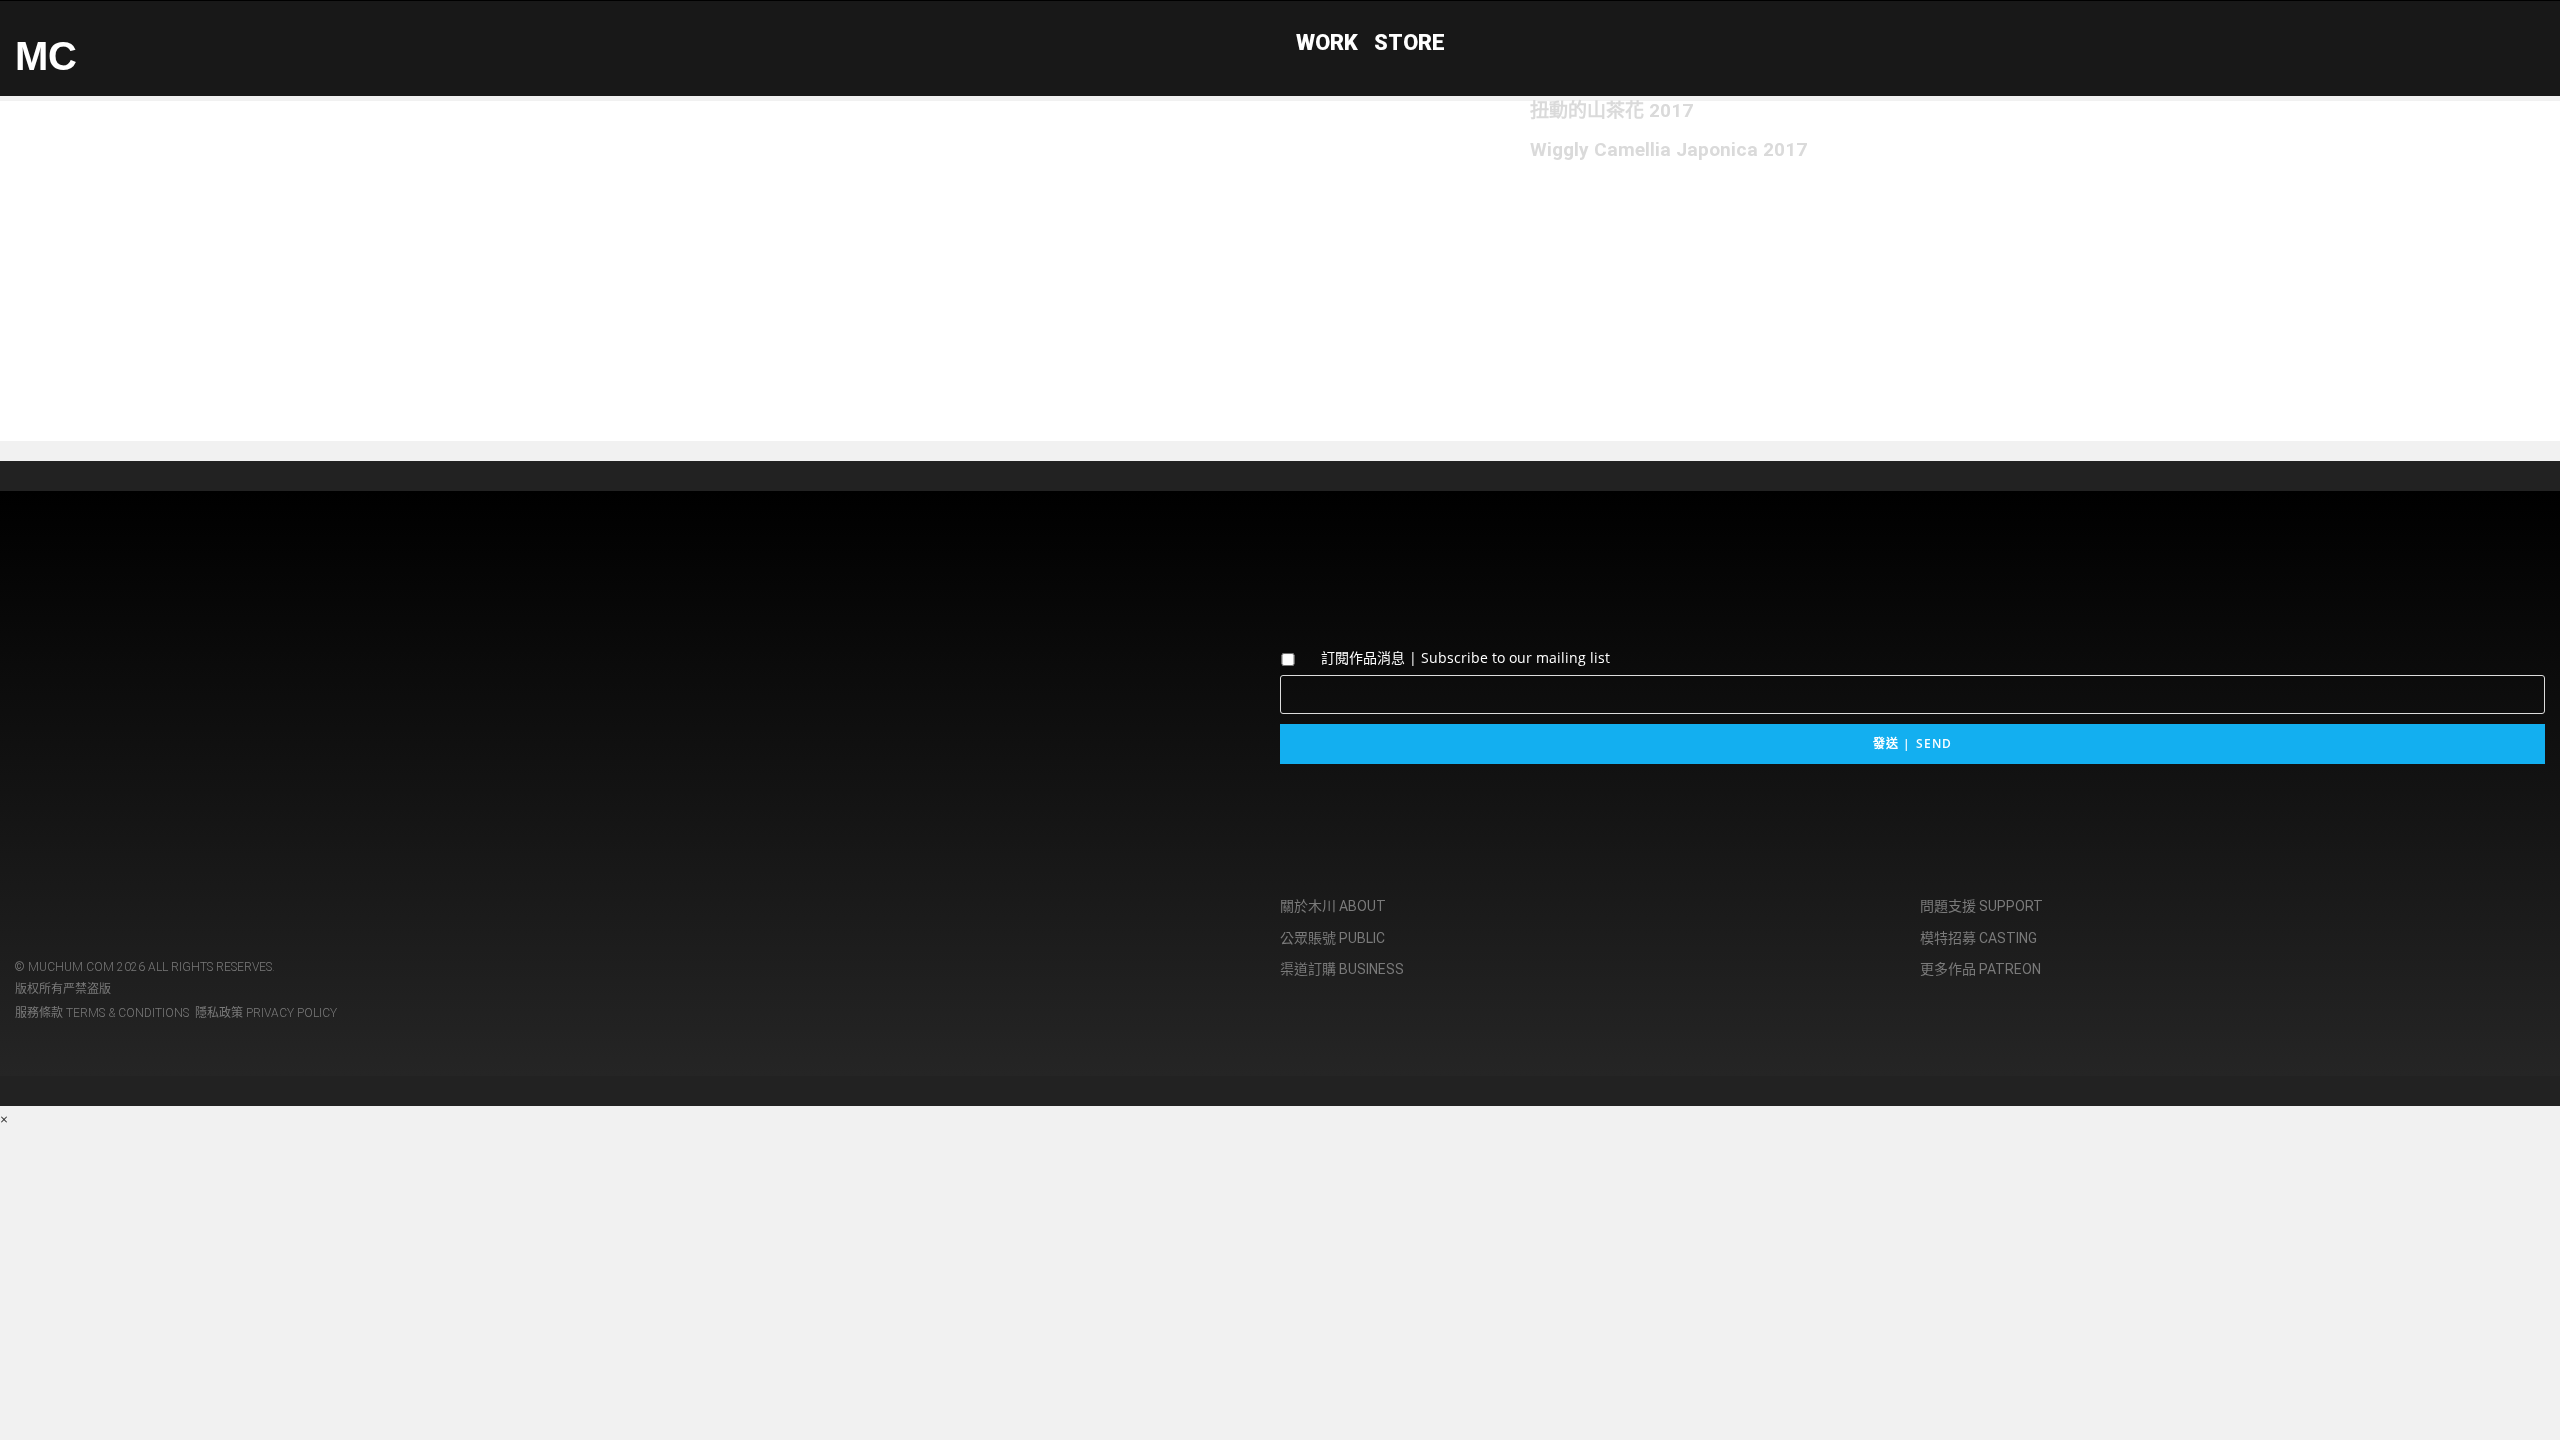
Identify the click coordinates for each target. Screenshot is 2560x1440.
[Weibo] (158, 678)
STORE (1409, 42)
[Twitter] (99, 678)
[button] (593, 221)
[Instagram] (40, 678)
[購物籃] (2530, 39)
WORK (1327, 42)
